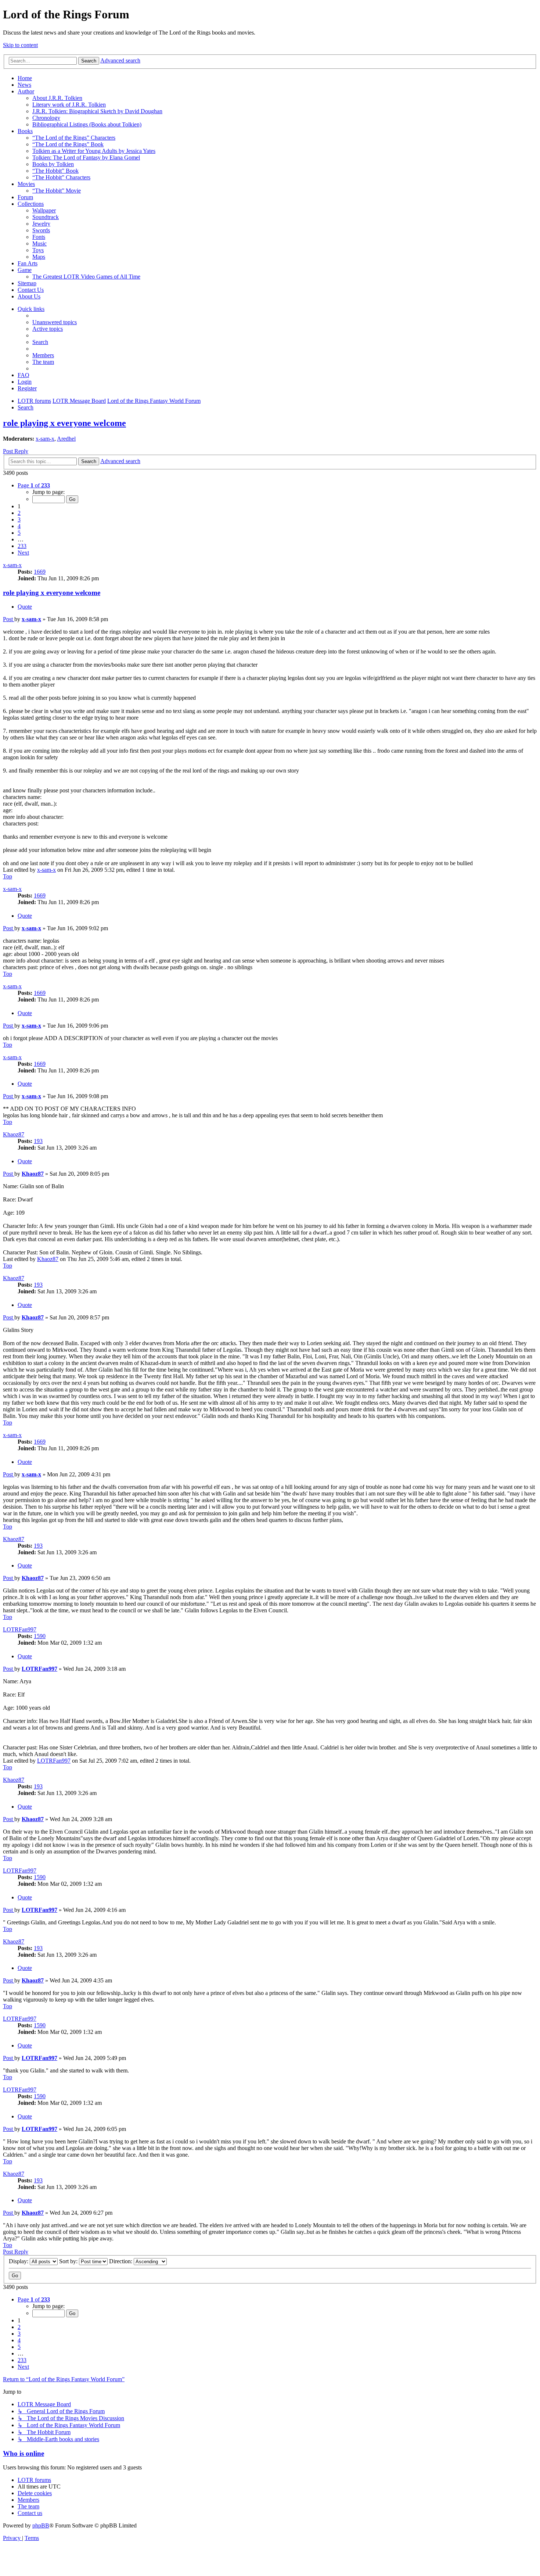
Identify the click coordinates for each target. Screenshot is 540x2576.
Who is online (24, 2453)
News (24, 85)
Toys (38, 250)
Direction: (121, 2261)
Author (26, 91)
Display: (19, 2261)
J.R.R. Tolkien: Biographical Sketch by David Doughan (97, 111)
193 (38, 1141)
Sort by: (69, 2261)
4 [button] (19, 526)
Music (39, 243)
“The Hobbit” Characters (61, 177)
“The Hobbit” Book (55, 171)
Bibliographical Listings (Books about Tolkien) (87, 124)
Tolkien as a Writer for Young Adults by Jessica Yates (94, 151)
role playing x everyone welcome (64, 423)
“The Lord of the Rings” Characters (74, 138)
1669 (40, 572)
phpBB (41, 2525)
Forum (25, 197)
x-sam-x (45, 439)
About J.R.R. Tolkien (57, 98)
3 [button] (19, 520)
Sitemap (27, 283)
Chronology (46, 118)
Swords (41, 230)
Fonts (39, 237)
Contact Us (31, 290)
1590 (40, 1636)
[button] (34, 485)
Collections (31, 204)
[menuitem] (55, 322)
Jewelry (41, 224)
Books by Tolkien (53, 164)
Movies (26, 184)
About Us (29, 296)
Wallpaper (44, 210)
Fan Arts (28, 263)
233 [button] (22, 546)
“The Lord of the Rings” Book (68, 144)
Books (25, 131)
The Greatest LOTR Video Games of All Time (86, 277)
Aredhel (66, 439)
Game (25, 270)
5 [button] (19, 533)
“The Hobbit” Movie (57, 191)
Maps (39, 257)
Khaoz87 (14, 1134)
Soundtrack (46, 217)
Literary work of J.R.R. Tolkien (69, 105)
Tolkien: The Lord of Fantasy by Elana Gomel (86, 157)
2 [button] (19, 513)
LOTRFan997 (20, 1629)
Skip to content (20, 45)
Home (25, 78)
